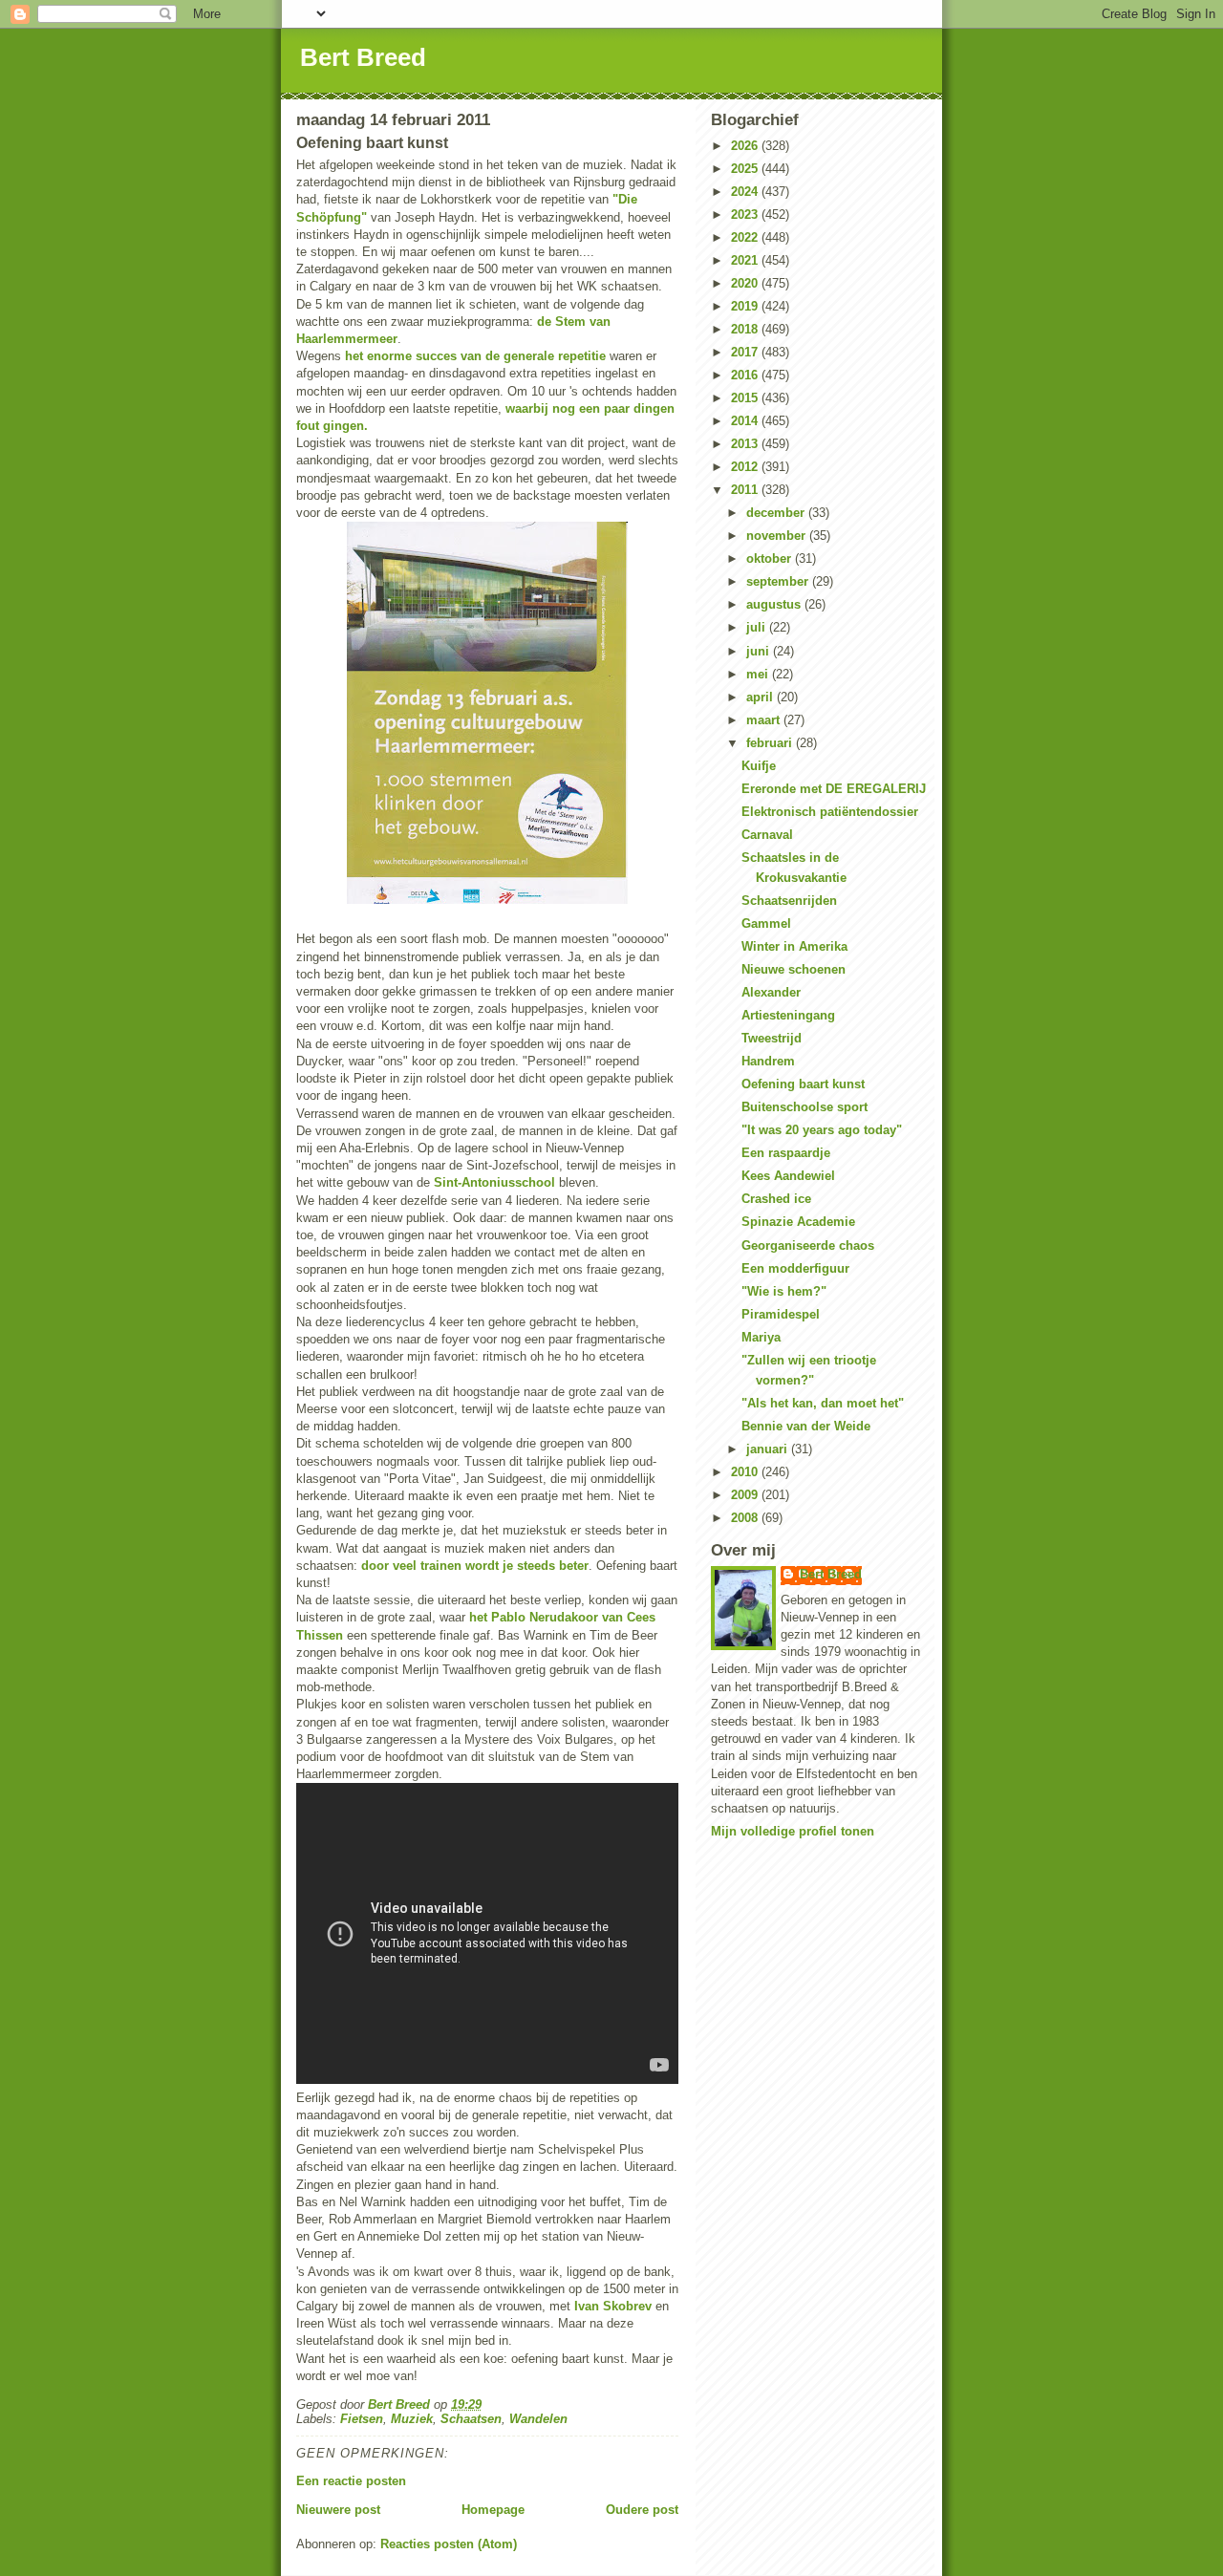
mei (759, 674)
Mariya (761, 1337)
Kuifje (759, 766)
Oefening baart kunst (803, 1084)
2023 (746, 215)
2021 (746, 260)
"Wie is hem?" (784, 1291)
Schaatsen (471, 2419)
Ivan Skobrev (613, 2306)
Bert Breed (363, 57)
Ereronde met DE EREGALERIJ (834, 789)
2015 (746, 398)
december (777, 513)
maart (765, 720)
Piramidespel (781, 1314)
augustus (775, 604)
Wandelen (538, 2419)
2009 (746, 1495)
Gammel (766, 923)
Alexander (771, 992)
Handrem (768, 1061)
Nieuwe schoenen (794, 969)
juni (760, 651)
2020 (746, 283)
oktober (771, 558)
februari (771, 743)
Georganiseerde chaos (808, 1245)
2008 (746, 1518)
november (778, 536)
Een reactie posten (351, 2481)
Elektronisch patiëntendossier (830, 812)
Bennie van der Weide (806, 1426)
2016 (746, 375)
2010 (746, 1472)
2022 (746, 237)
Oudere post (642, 2510)
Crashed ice (776, 1199)
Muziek (412, 2419)
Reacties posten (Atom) (449, 2544)
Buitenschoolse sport (805, 1107)
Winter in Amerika (794, 946)
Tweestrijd (772, 1038)
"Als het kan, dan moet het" (823, 1403)
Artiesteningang (788, 1015)
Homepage (493, 2510)
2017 (746, 352)
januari (769, 1449)
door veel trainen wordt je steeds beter (475, 1566)
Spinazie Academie (798, 1222)
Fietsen (362, 2419)
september (779, 581)
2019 (746, 306)
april (762, 697)
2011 (746, 490)
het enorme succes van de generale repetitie (475, 356)
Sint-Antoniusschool (494, 1182)
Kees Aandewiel (788, 1176)
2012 (746, 467)
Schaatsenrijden (789, 901)
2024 (746, 192)
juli (758, 627)
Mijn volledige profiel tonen (793, 1831)
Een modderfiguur (795, 1268)
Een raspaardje (786, 1153)
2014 (746, 421)
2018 (746, 329)
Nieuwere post (338, 2510)
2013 (746, 444)
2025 (746, 169)
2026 (746, 146)
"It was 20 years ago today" (822, 1130)
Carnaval (767, 835)
